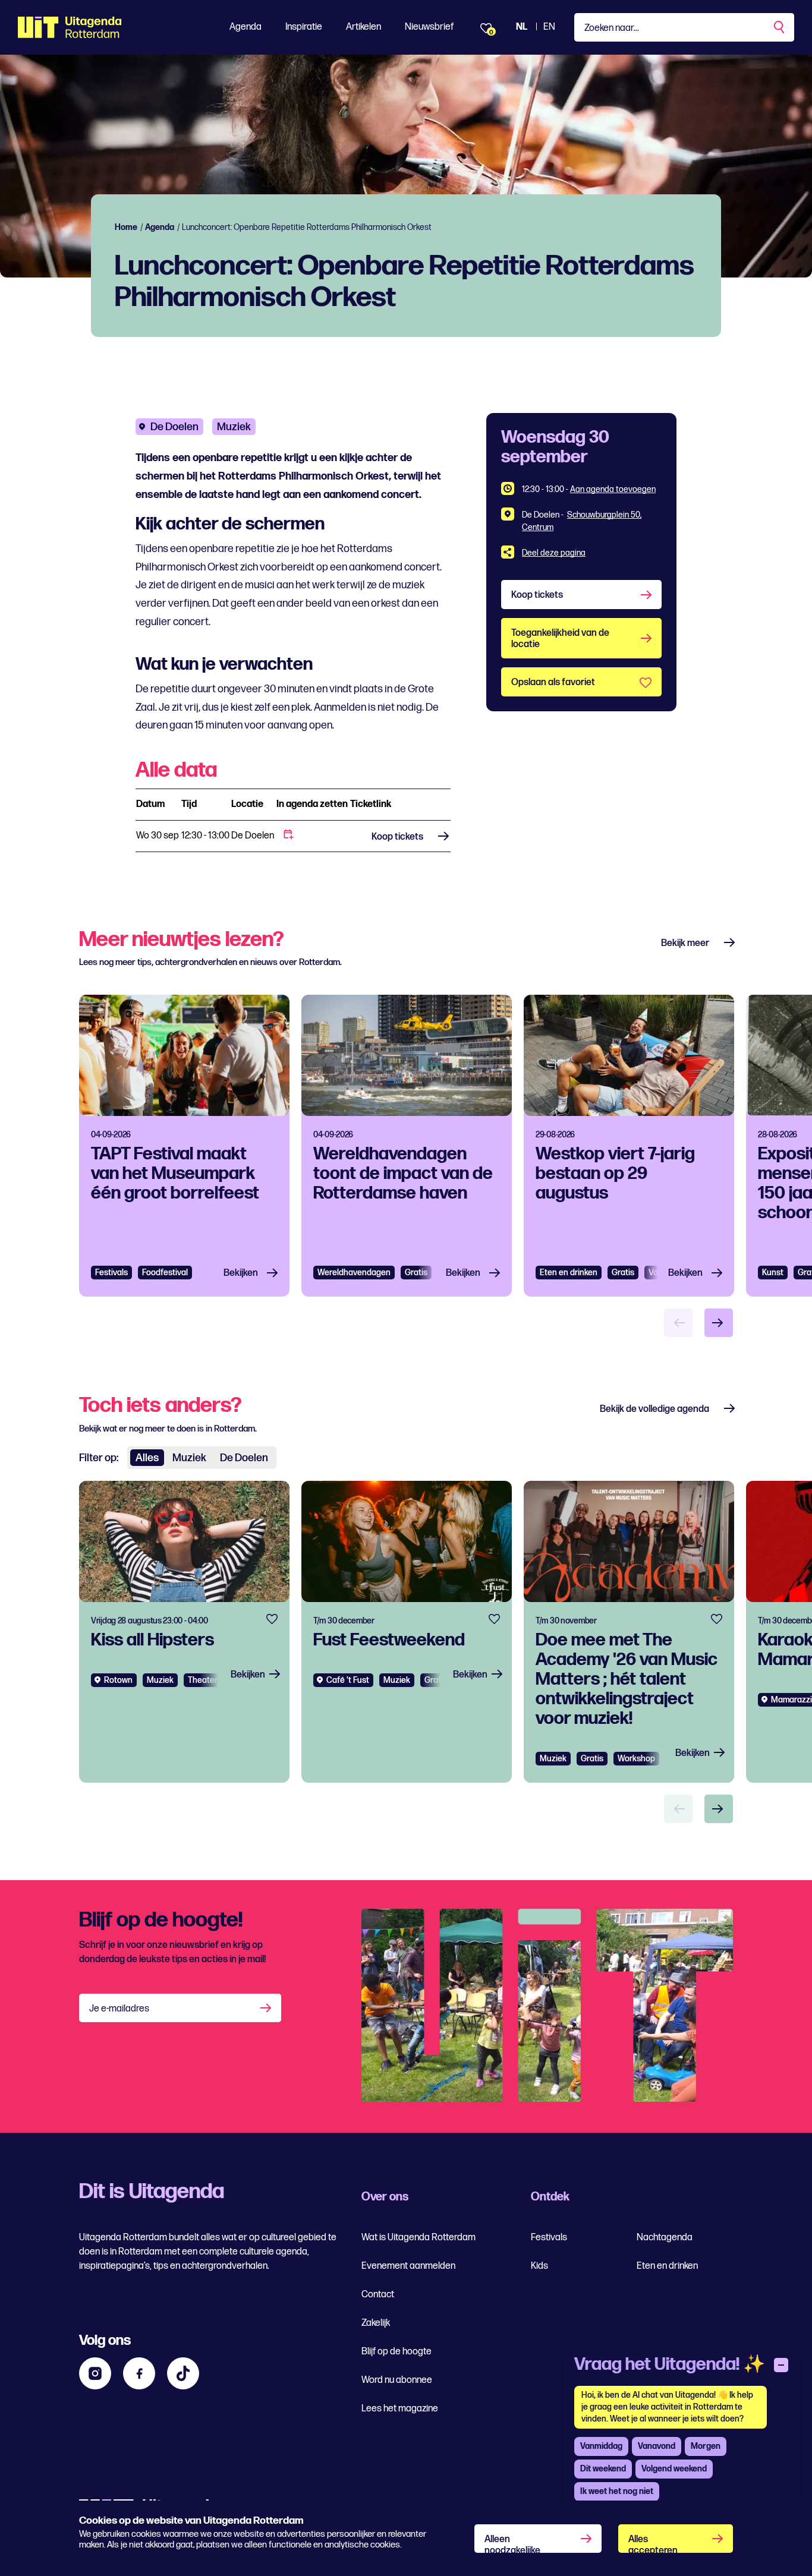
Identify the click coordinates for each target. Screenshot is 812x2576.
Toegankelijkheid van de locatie (560, 639)
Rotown (118, 1680)
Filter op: (99, 1458)
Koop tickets (397, 837)
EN (549, 27)
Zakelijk (376, 2323)
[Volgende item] (719, 1323)
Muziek (234, 427)
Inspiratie (304, 27)
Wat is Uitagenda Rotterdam (418, 2238)
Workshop (636, 1759)
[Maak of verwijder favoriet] (272, 1619)
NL (522, 27)
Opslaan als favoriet (553, 682)
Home (126, 227)
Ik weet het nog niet (617, 2491)
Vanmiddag (601, 2446)
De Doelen (174, 427)
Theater (203, 1680)
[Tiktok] (183, 2373)
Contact (378, 2295)
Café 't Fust (348, 1680)
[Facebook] (139, 2373)
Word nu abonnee (397, 2380)
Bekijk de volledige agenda (654, 1409)
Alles (147, 1458)
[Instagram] (95, 2373)
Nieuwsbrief (429, 27)
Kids (539, 2266)
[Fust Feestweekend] (407, 1632)
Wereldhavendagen (354, 1273)
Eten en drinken (569, 1273)
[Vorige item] (678, 1323)
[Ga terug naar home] (70, 27)
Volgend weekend (674, 2469)
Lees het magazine (400, 2409)
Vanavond (657, 2446)
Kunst (773, 1273)
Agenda (246, 27)
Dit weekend (603, 2469)
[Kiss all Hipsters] (184, 1632)
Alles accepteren (653, 2543)
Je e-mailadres (119, 2009)
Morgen (706, 2446)
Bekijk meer (685, 943)
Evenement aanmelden (408, 2266)
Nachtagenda (665, 2238)
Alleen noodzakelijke (512, 2543)
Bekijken (241, 1273)
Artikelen (363, 27)
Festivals (111, 1273)
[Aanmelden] (267, 2008)
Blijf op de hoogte (396, 2352)
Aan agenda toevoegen (613, 489)
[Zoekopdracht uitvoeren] (780, 27)
